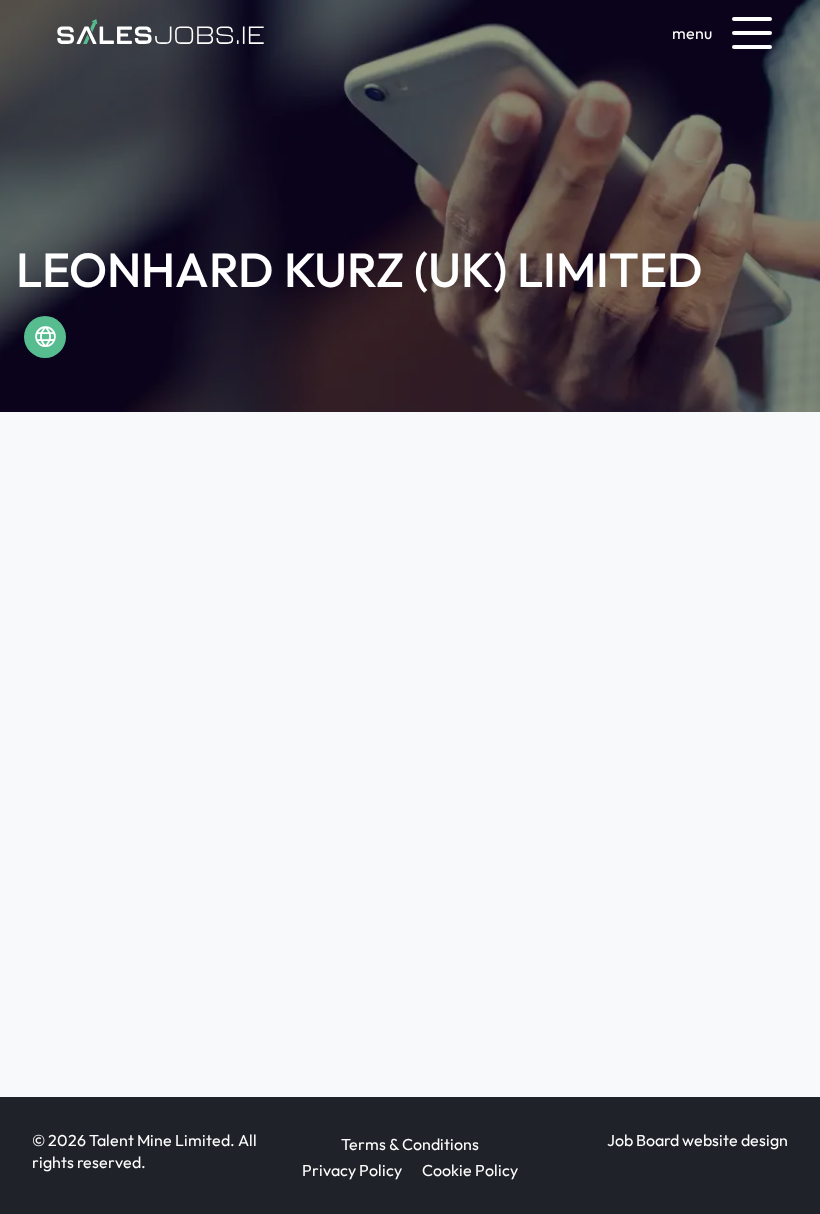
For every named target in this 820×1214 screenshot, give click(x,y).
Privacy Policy (352, 1170)
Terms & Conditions (410, 1144)
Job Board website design (697, 1140)
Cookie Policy (470, 1170)
